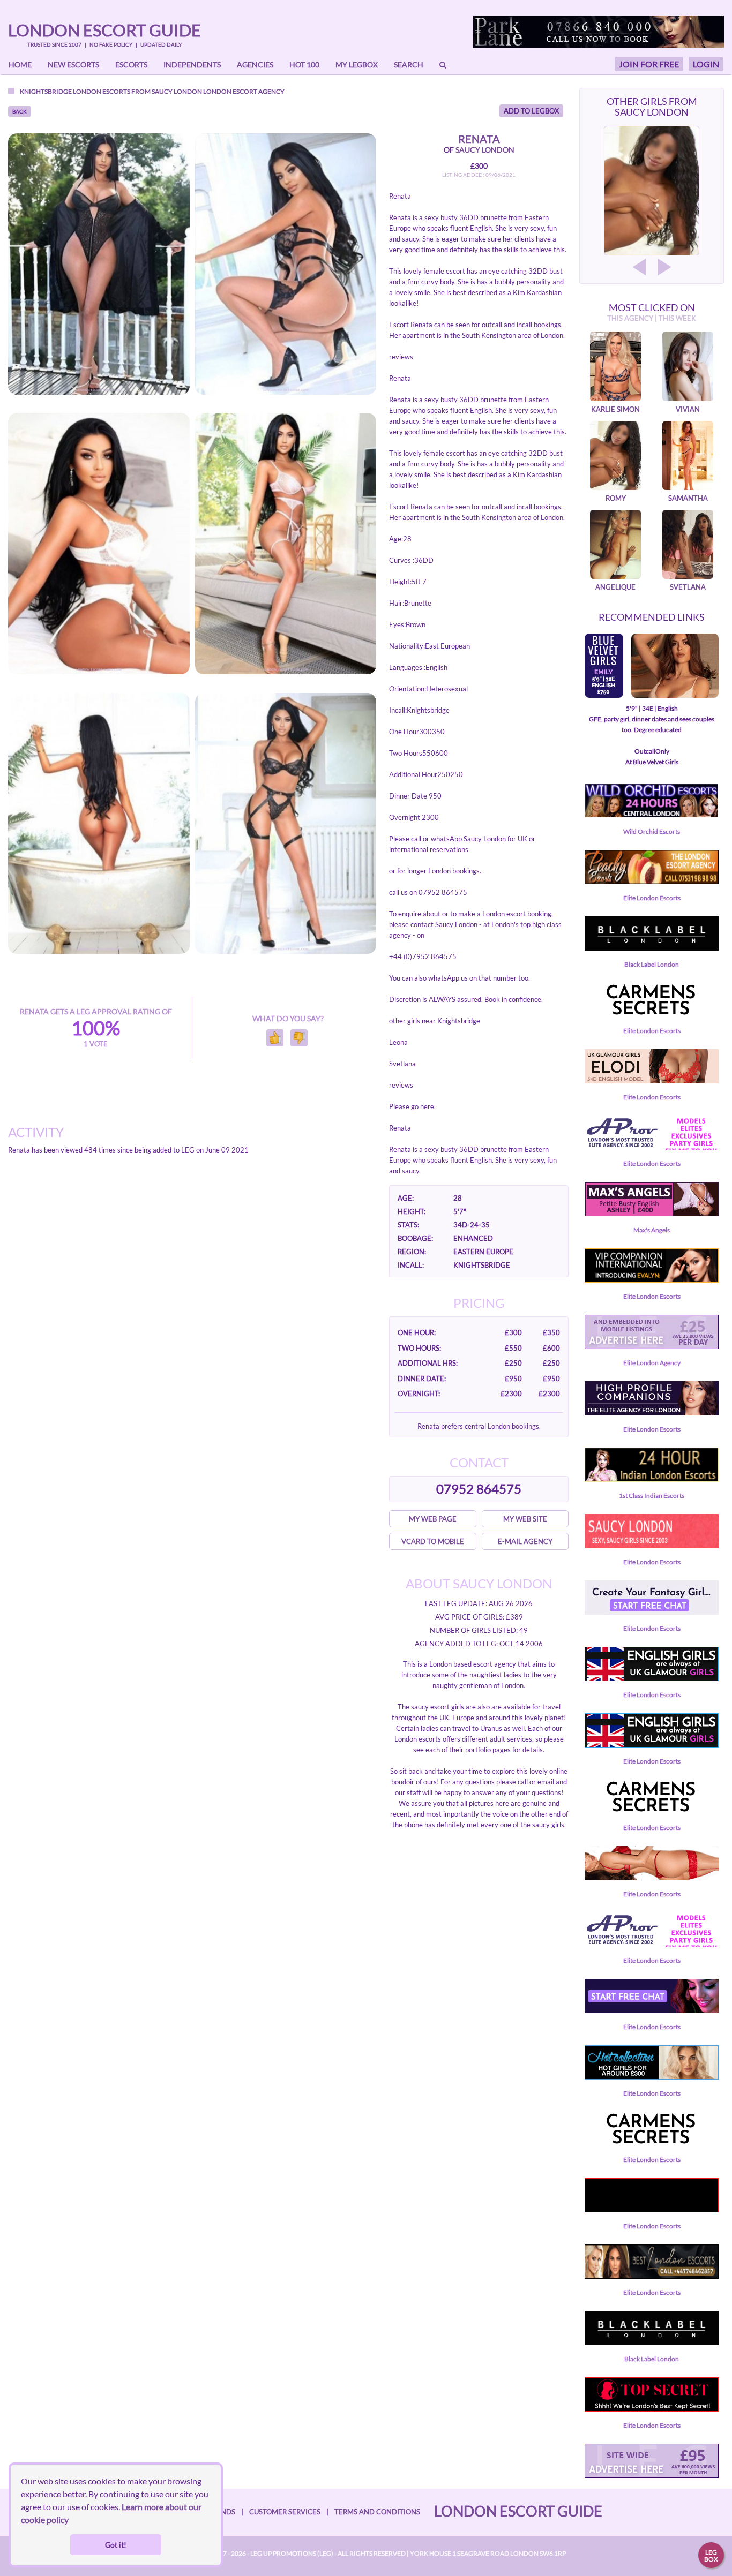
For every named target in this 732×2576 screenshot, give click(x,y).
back (20, 111)
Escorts (131, 65)
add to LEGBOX (531, 111)
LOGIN (706, 64)
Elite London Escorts (652, 898)
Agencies (255, 65)
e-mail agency (525, 1541)
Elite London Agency (652, 1363)
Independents (192, 65)
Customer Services (285, 2512)
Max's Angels (652, 1230)
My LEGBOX (357, 65)
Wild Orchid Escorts (652, 831)
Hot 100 (304, 65)
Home (20, 65)
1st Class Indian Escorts (652, 1496)
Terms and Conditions (377, 2512)
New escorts (73, 65)
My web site (525, 1519)
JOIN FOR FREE (649, 64)
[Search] (443, 65)
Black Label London (652, 964)
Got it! (116, 2545)
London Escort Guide (104, 30)
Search (409, 65)
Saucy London (177, 91)
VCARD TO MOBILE (433, 1541)
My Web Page (433, 1519)
